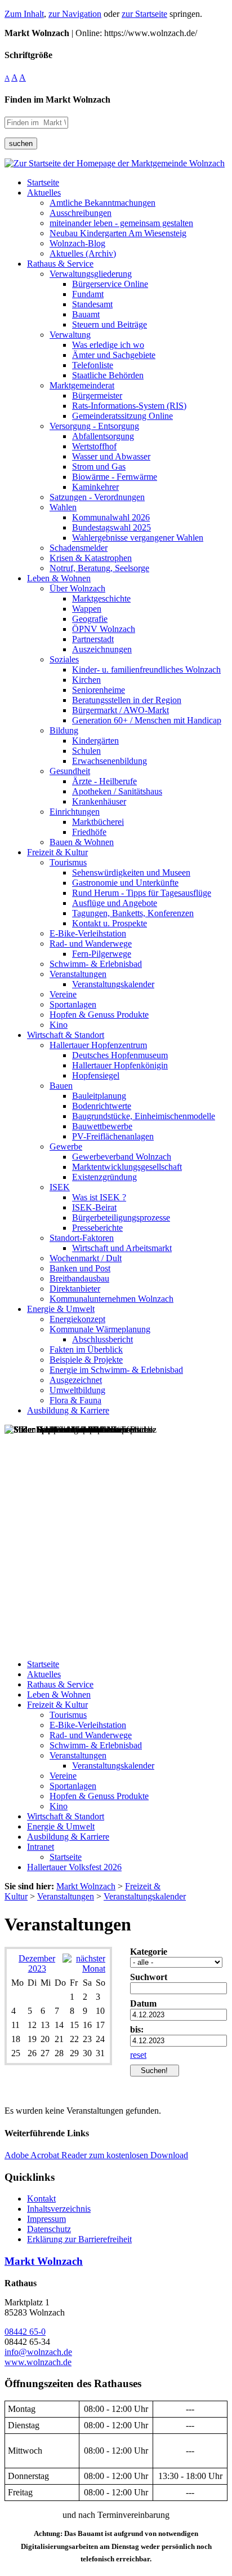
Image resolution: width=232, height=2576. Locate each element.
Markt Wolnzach (44, 2261)
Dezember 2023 (37, 1963)
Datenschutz (49, 2229)
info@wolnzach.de (38, 2352)
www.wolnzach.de (38, 2362)
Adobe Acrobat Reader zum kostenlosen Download (96, 2155)
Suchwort (149, 1977)
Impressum (46, 2219)
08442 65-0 (25, 2332)
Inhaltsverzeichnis (59, 2209)
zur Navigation (75, 14)
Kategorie (149, 1952)
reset (138, 2055)
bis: (137, 2029)
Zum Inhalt (24, 14)
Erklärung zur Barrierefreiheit (79, 2239)
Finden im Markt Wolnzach (57, 100)
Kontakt (41, 2199)
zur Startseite (144, 14)
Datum (143, 2003)
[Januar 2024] (84, 1969)
